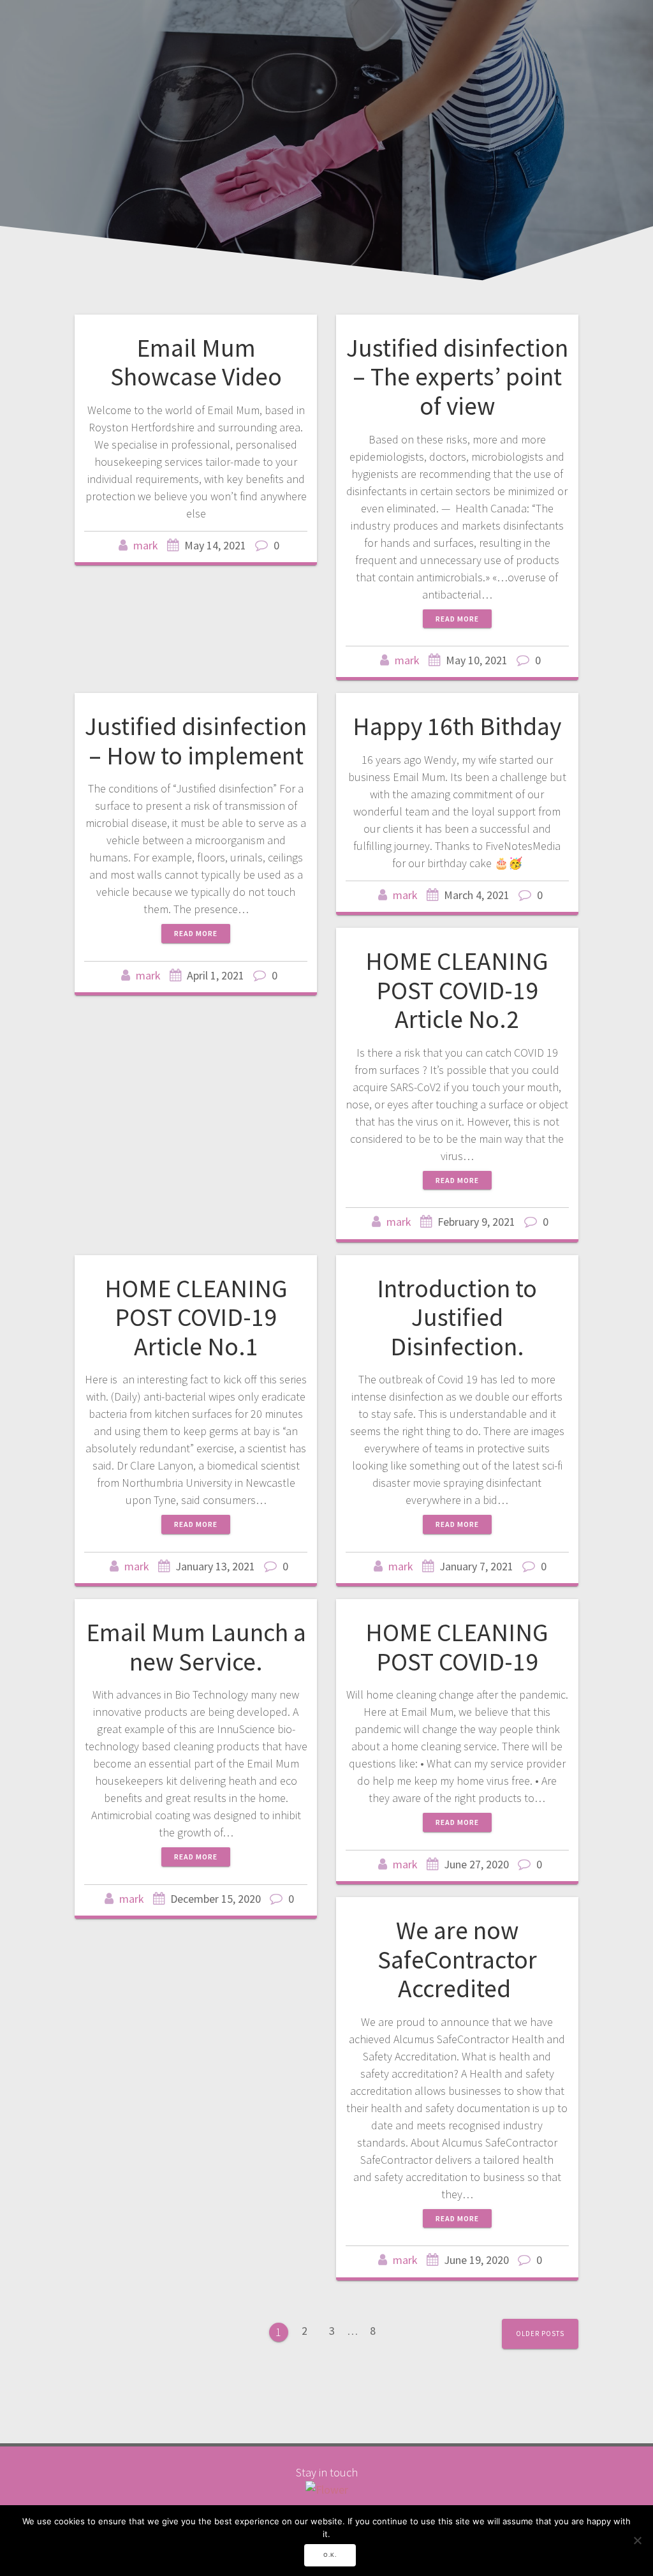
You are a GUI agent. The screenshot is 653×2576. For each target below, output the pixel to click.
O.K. (330, 2555)
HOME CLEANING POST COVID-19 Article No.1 (196, 1317)
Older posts (540, 2334)
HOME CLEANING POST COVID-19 (457, 1647)
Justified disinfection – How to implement (196, 741)
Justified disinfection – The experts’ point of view (457, 377)
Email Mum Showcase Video (196, 362)
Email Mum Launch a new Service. (196, 1647)
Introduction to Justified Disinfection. (457, 1317)
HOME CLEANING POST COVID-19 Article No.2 (457, 990)
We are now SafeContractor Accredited (457, 1959)
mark (146, 545)
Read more (457, 619)
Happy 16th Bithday (457, 726)
